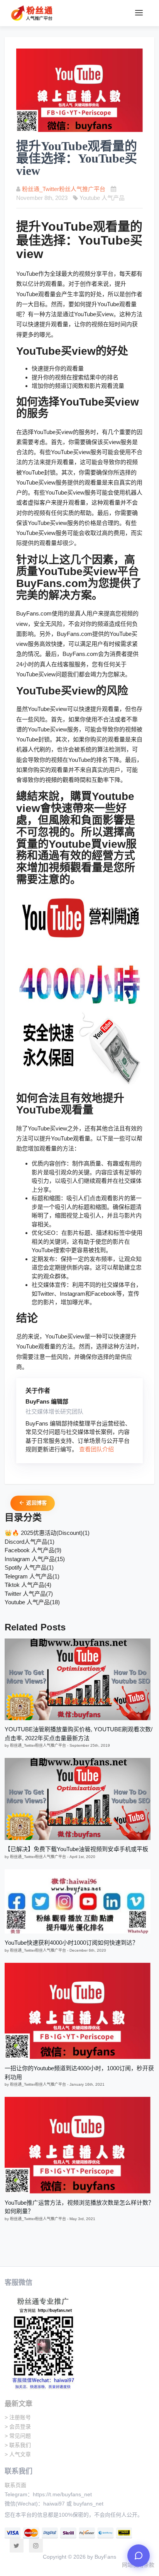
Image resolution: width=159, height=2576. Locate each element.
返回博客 (36, 1503)
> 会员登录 (18, 2427)
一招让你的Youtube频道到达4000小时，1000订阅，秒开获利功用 (79, 2073)
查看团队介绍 (96, 1449)
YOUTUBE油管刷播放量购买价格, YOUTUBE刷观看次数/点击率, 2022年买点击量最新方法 (79, 1734)
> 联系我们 (18, 2445)
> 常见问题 (18, 2436)
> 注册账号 (18, 2417)
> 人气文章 (18, 2454)
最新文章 (19, 2404)
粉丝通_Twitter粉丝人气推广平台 (64, 189)
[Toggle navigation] (139, 13)
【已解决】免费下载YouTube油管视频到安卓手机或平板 (76, 1849)
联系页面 (15, 2485)
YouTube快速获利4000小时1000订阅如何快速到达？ (71, 1943)
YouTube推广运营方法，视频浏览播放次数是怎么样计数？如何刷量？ (79, 2207)
